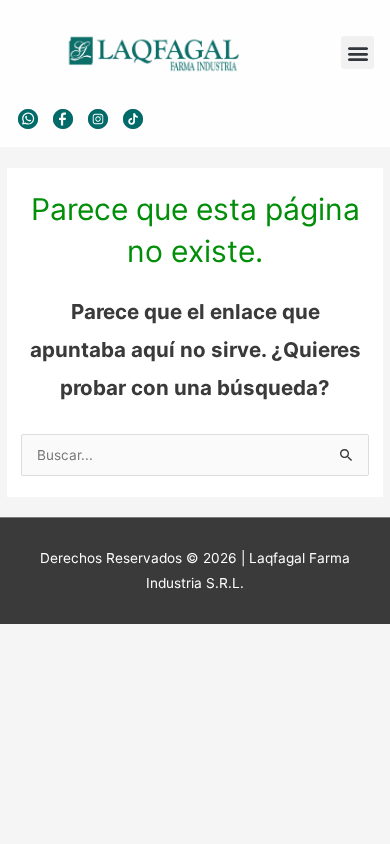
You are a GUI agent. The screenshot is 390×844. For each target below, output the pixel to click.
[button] (357, 52)
